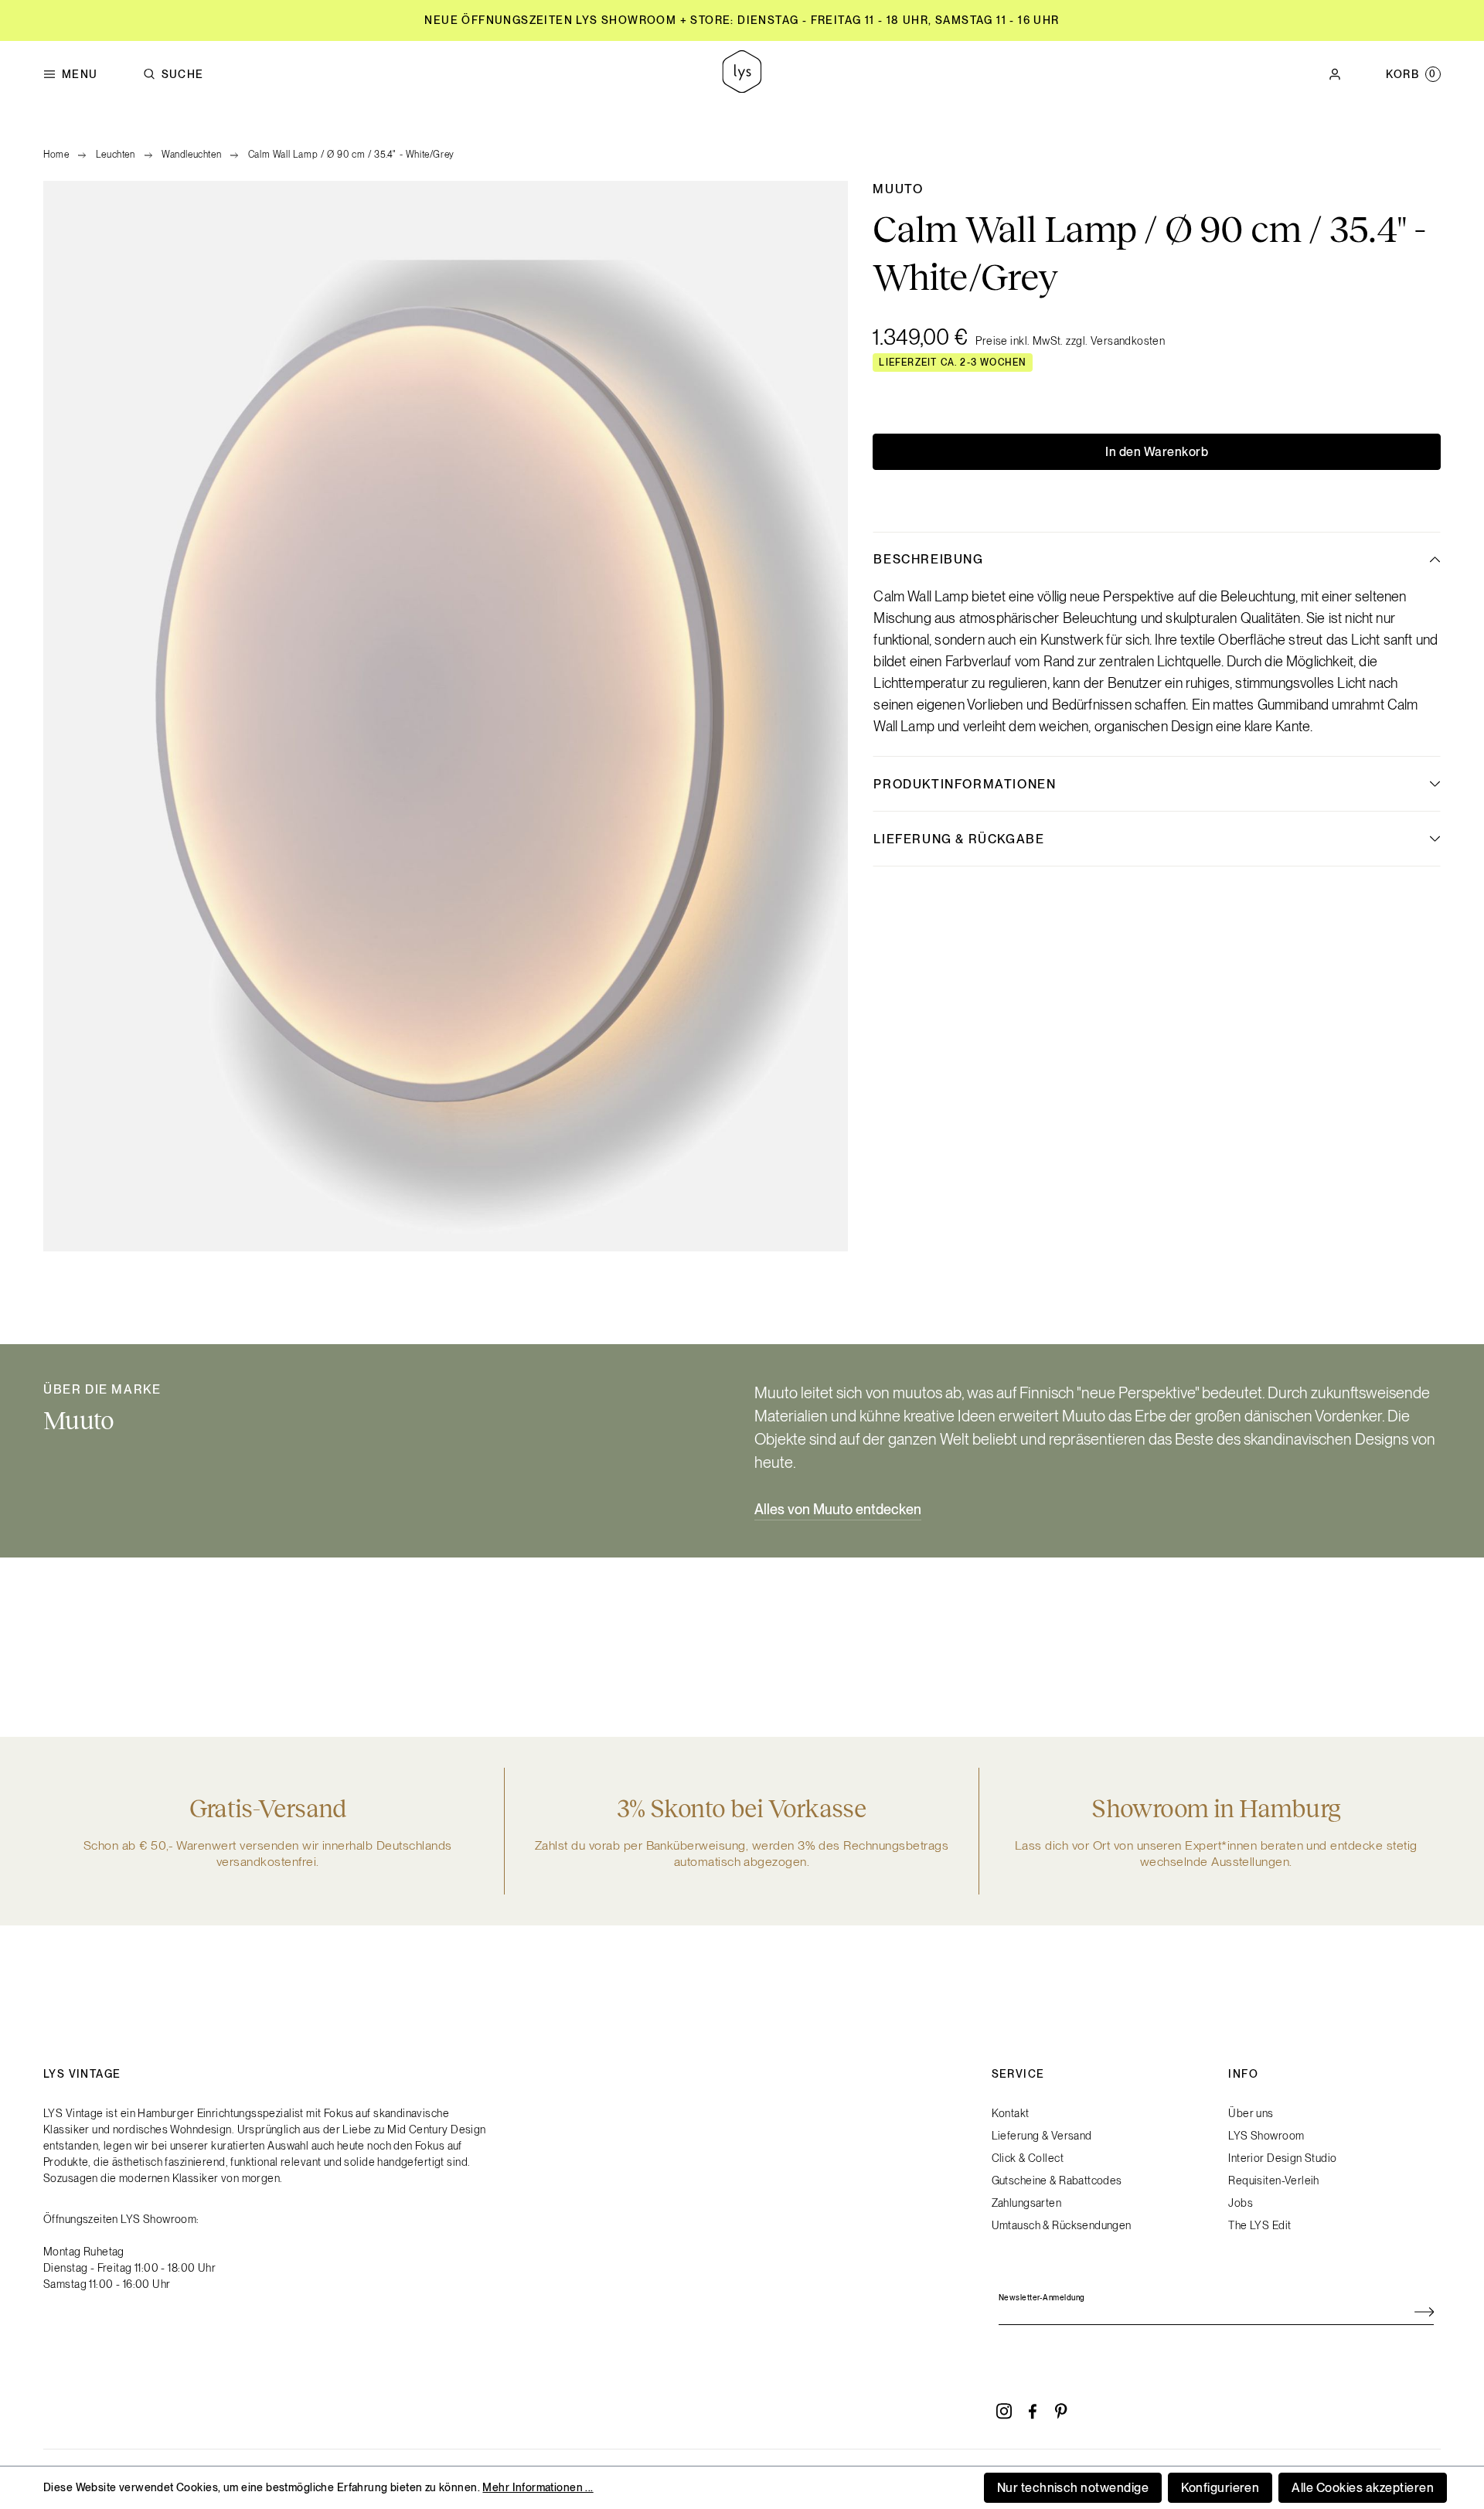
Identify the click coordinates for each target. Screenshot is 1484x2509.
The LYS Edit (1259, 2225)
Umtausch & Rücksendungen (1062, 2225)
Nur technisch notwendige (1073, 2488)
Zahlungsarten (1026, 2203)
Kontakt (1011, 2113)
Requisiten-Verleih (1274, 2180)
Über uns (1251, 2113)
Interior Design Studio (1282, 2158)
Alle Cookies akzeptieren (1363, 2488)
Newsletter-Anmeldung (1042, 2297)
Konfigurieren (1220, 2488)
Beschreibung (928, 559)
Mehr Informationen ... (538, 2487)
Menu (80, 74)
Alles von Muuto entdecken (838, 1509)
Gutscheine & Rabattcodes (1057, 2180)
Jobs (1241, 2203)
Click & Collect (1028, 2158)
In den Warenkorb (1157, 452)
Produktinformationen (965, 784)
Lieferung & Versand (1042, 2136)
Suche (183, 74)
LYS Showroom (1266, 2136)
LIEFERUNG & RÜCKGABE (959, 839)
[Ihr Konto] (1335, 74)
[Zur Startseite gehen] (742, 74)
